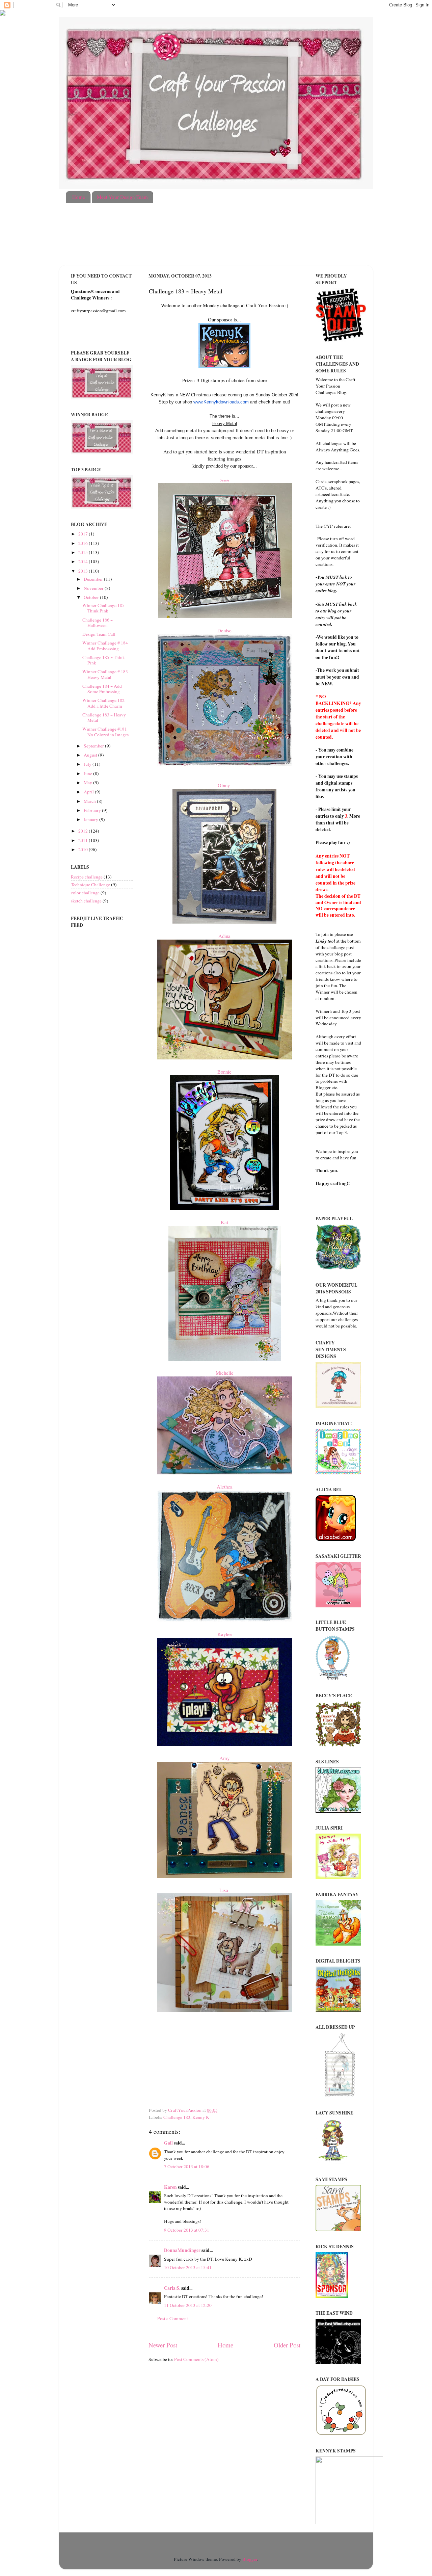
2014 (84, 561)
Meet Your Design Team (122, 197)
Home (79, 197)
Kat (224, 1222)
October (92, 597)
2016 (84, 543)
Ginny (225, 785)
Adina (224, 936)
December (94, 579)
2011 (84, 840)
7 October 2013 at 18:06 (187, 2166)
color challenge (85, 893)
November (94, 588)
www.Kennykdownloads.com (221, 402)
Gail (168, 2143)
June (88, 773)
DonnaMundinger (182, 2250)
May (88, 783)
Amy (224, 1758)
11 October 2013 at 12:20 (188, 2305)
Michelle (225, 1373)
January (91, 819)
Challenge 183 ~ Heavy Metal (104, 717)
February (93, 810)
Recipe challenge (87, 877)
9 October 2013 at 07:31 (187, 2230)
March (90, 801)
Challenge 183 (177, 2117)
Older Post (287, 2345)
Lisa (225, 1890)
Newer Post (163, 2345)
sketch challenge (86, 901)
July (88, 764)
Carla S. (172, 2288)
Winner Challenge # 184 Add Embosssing (105, 646)
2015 (84, 552)
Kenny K (201, 2117)
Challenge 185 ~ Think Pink (104, 660)
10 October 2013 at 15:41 (188, 2267)
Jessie (225, 480)
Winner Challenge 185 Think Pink (103, 608)
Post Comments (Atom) (196, 2359)
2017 (84, 534)
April (89, 792)
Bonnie (224, 1072)
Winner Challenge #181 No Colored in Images (105, 732)
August (91, 755)
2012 (84, 831)
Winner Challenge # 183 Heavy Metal (105, 674)
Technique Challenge (90, 885)
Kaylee (225, 1634)
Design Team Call (99, 634)
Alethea (225, 1487)
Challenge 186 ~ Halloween (98, 623)
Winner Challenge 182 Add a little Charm (103, 703)
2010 (84, 849)
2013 (84, 571)
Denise (224, 630)
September (94, 746)
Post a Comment (173, 2318)
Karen (170, 2187)
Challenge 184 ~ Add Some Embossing (102, 689)
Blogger (250, 2559)
